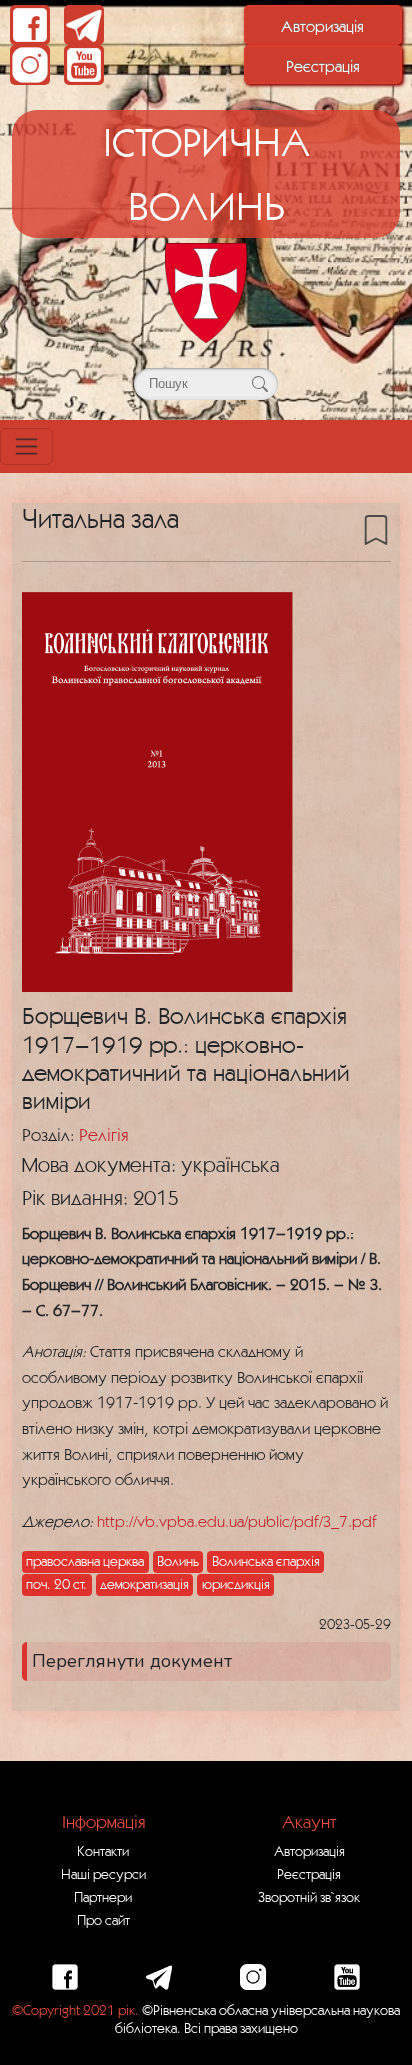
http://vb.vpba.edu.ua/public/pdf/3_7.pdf (237, 1521)
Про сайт (103, 1920)
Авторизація (322, 26)
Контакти (103, 1851)
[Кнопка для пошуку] (259, 384)
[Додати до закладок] (376, 529)
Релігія (103, 1134)
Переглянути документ (132, 1661)
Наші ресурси (103, 1874)
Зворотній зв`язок (309, 1897)
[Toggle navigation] (26, 446)
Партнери (103, 1897)
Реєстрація (323, 66)
